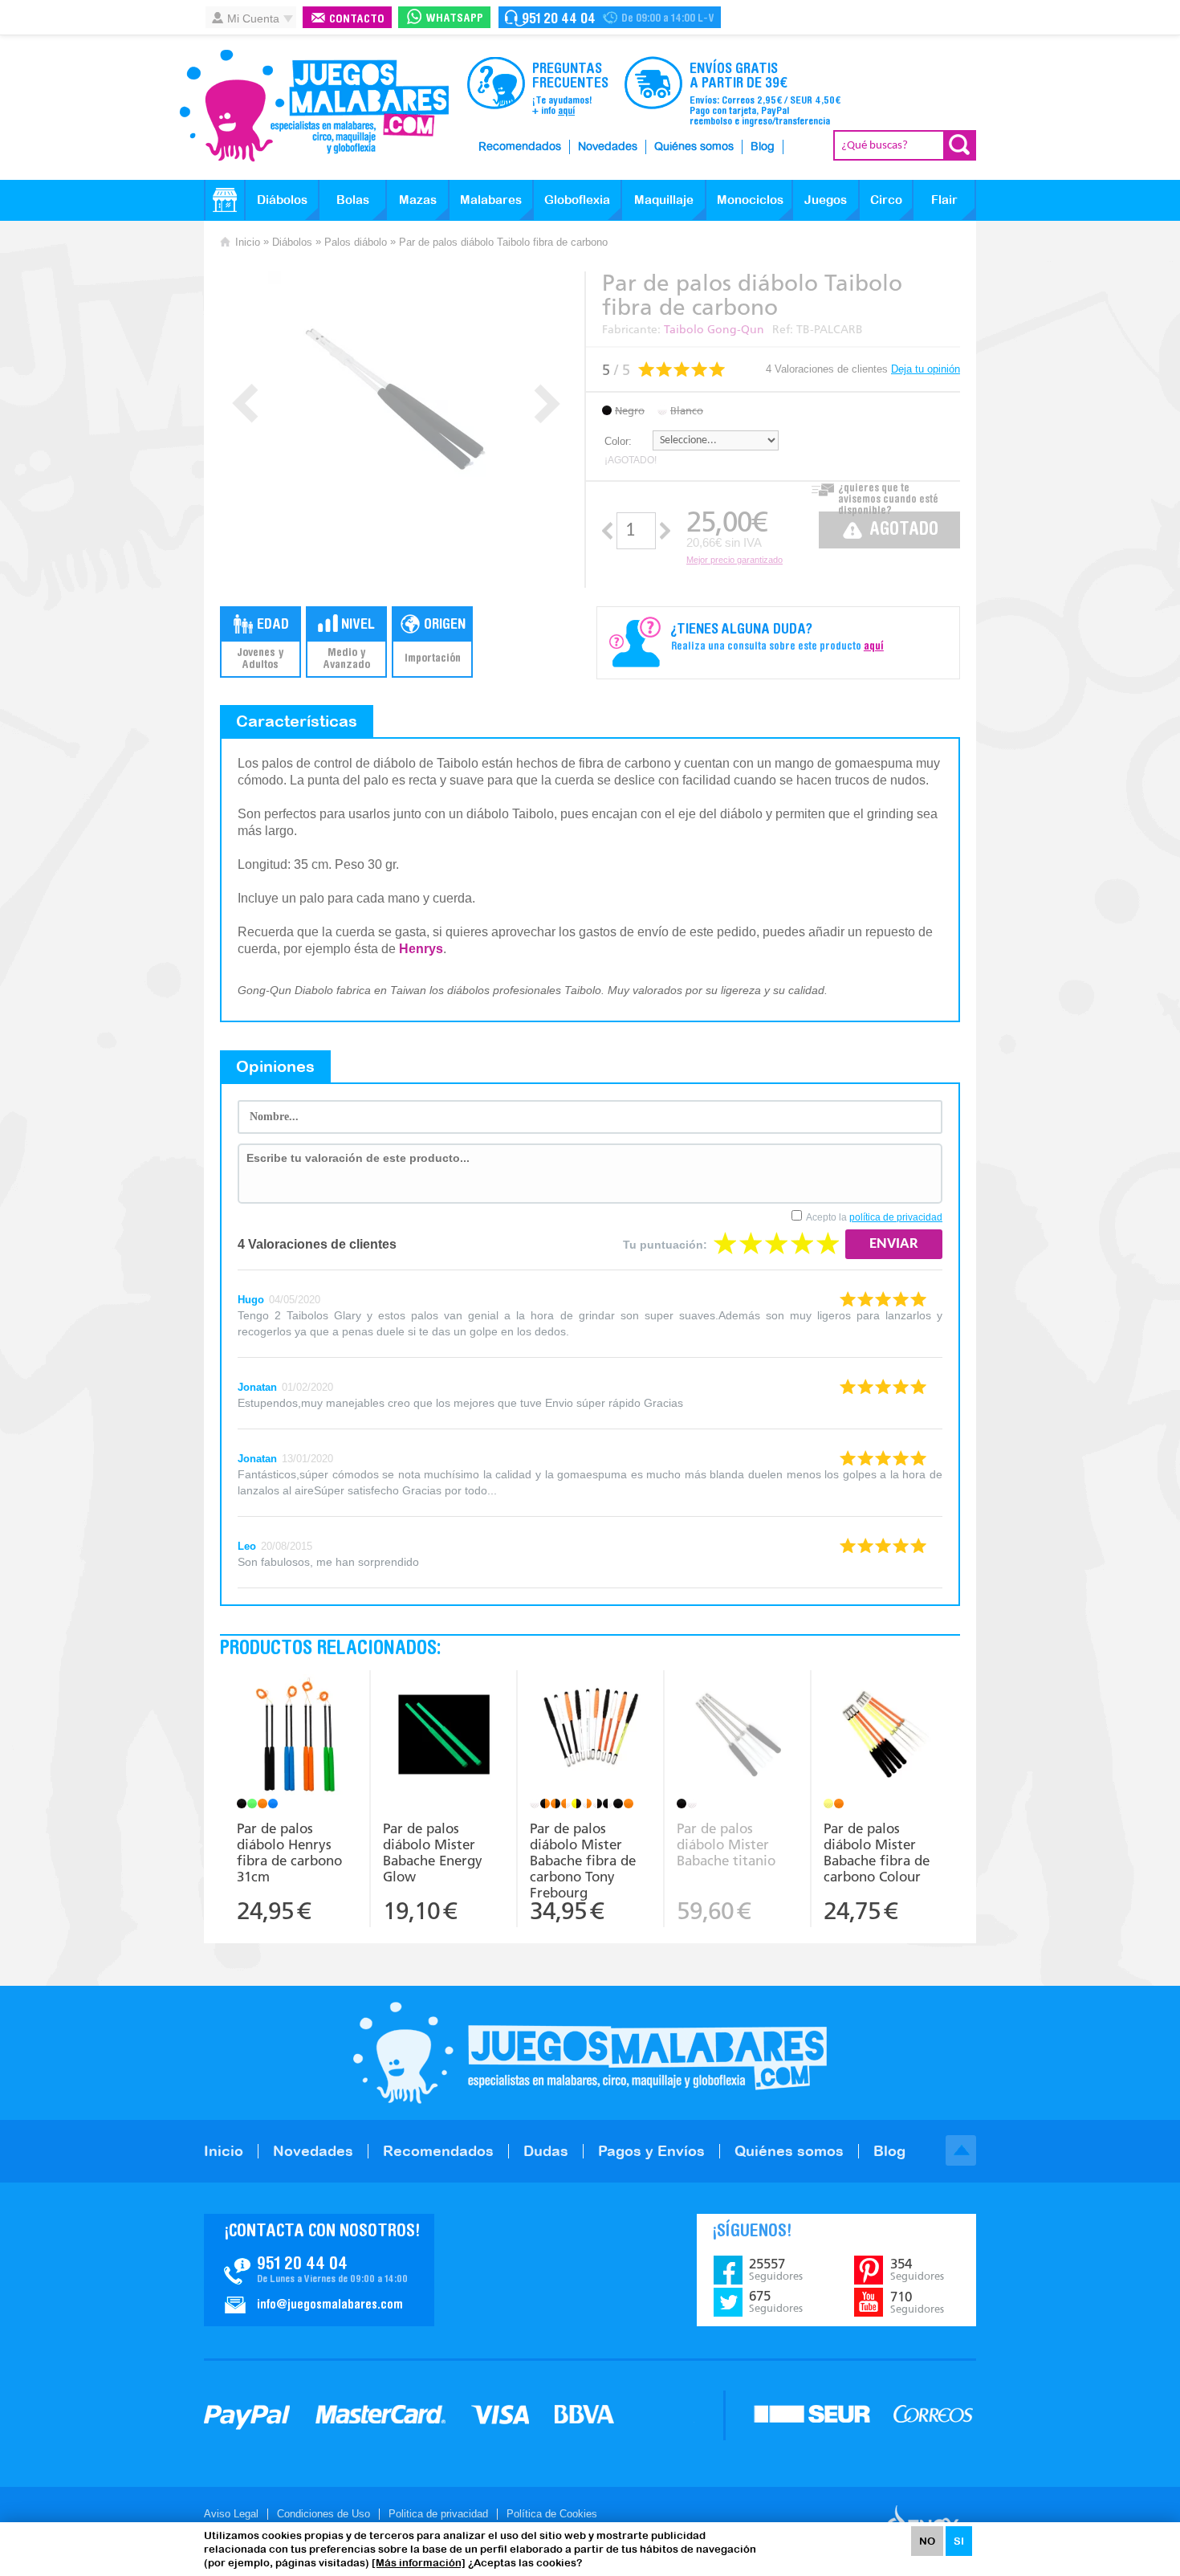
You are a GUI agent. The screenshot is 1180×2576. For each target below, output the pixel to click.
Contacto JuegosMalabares (319, 2270)
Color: (618, 441)
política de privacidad (896, 1217)
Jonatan (257, 1387)
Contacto (357, 20)
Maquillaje (664, 200)
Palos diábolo (356, 242)
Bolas (353, 200)
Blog (763, 147)
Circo (886, 200)
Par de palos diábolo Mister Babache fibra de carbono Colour (877, 1853)
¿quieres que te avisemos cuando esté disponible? (888, 495)
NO (927, 2541)
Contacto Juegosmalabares (610, 17)
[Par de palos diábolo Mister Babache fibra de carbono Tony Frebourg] (590, 1736)
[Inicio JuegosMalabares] (225, 200)
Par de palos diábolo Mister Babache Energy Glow (433, 1853)
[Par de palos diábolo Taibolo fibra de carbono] (396, 400)
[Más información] (419, 2563)
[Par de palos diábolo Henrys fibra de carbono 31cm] (297, 1736)
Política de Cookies (552, 2514)
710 (917, 2302)
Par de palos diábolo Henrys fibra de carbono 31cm (289, 1853)
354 (917, 2269)
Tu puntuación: (665, 1245)
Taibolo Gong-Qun (714, 330)
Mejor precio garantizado (734, 560)
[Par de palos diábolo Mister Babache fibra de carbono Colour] (885, 1736)
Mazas (418, 200)
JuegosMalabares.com (314, 106)
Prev (245, 404)
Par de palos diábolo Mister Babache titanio (726, 1844)
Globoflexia (577, 200)
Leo (247, 1546)
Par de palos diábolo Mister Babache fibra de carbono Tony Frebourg (583, 1859)
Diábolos (282, 200)
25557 (776, 2269)
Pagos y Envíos (651, 2151)
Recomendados (520, 147)
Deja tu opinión (926, 369)
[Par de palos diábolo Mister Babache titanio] (737, 1736)
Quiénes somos (694, 147)
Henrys (421, 949)
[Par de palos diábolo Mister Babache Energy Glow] (444, 1736)
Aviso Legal (231, 2514)
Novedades (608, 147)
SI (959, 2541)
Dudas (546, 2151)
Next (547, 404)
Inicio (248, 242)
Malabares (491, 200)
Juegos (826, 200)
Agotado (904, 530)
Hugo (251, 1300)
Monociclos (750, 200)
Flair (944, 200)
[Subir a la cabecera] (961, 2150)
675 (776, 2301)
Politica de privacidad (438, 2514)
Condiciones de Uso (323, 2514)
